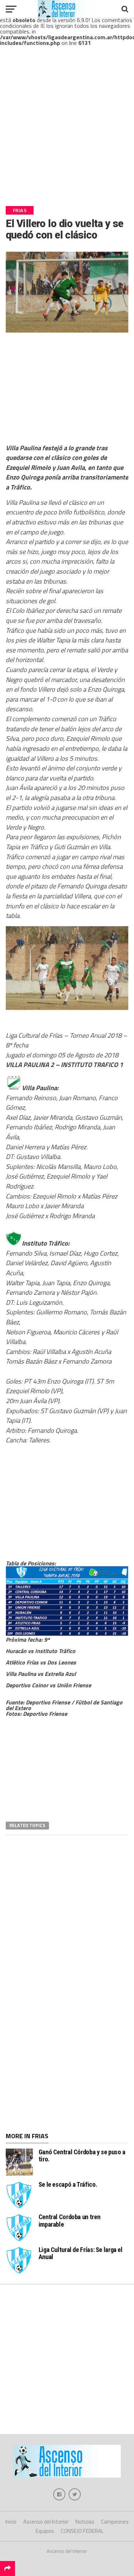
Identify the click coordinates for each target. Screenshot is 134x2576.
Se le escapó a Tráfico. (68, 2184)
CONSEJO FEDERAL (82, 2531)
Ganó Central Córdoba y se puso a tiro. (82, 2156)
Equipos (45, 2531)
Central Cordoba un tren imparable (70, 2220)
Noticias (85, 2522)
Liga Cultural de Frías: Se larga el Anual (81, 2253)
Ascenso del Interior (46, 2522)
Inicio (11, 2522)
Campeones (115, 2522)
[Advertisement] (67, 132)
